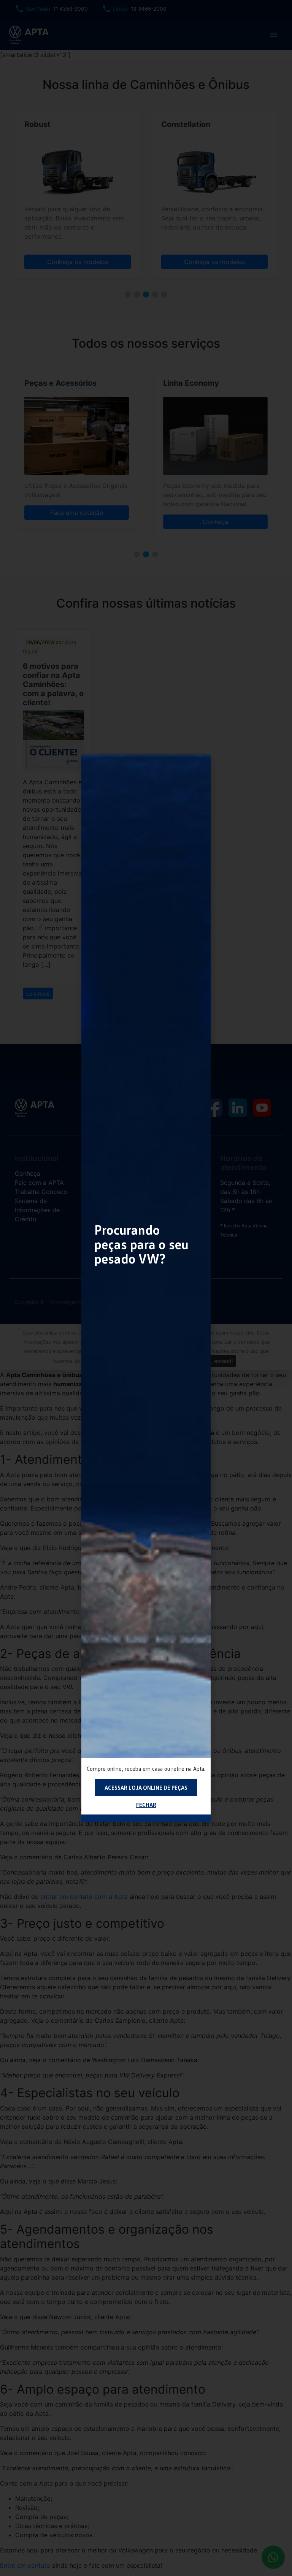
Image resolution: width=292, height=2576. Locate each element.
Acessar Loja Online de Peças (146, 1788)
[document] (146, 1288)
